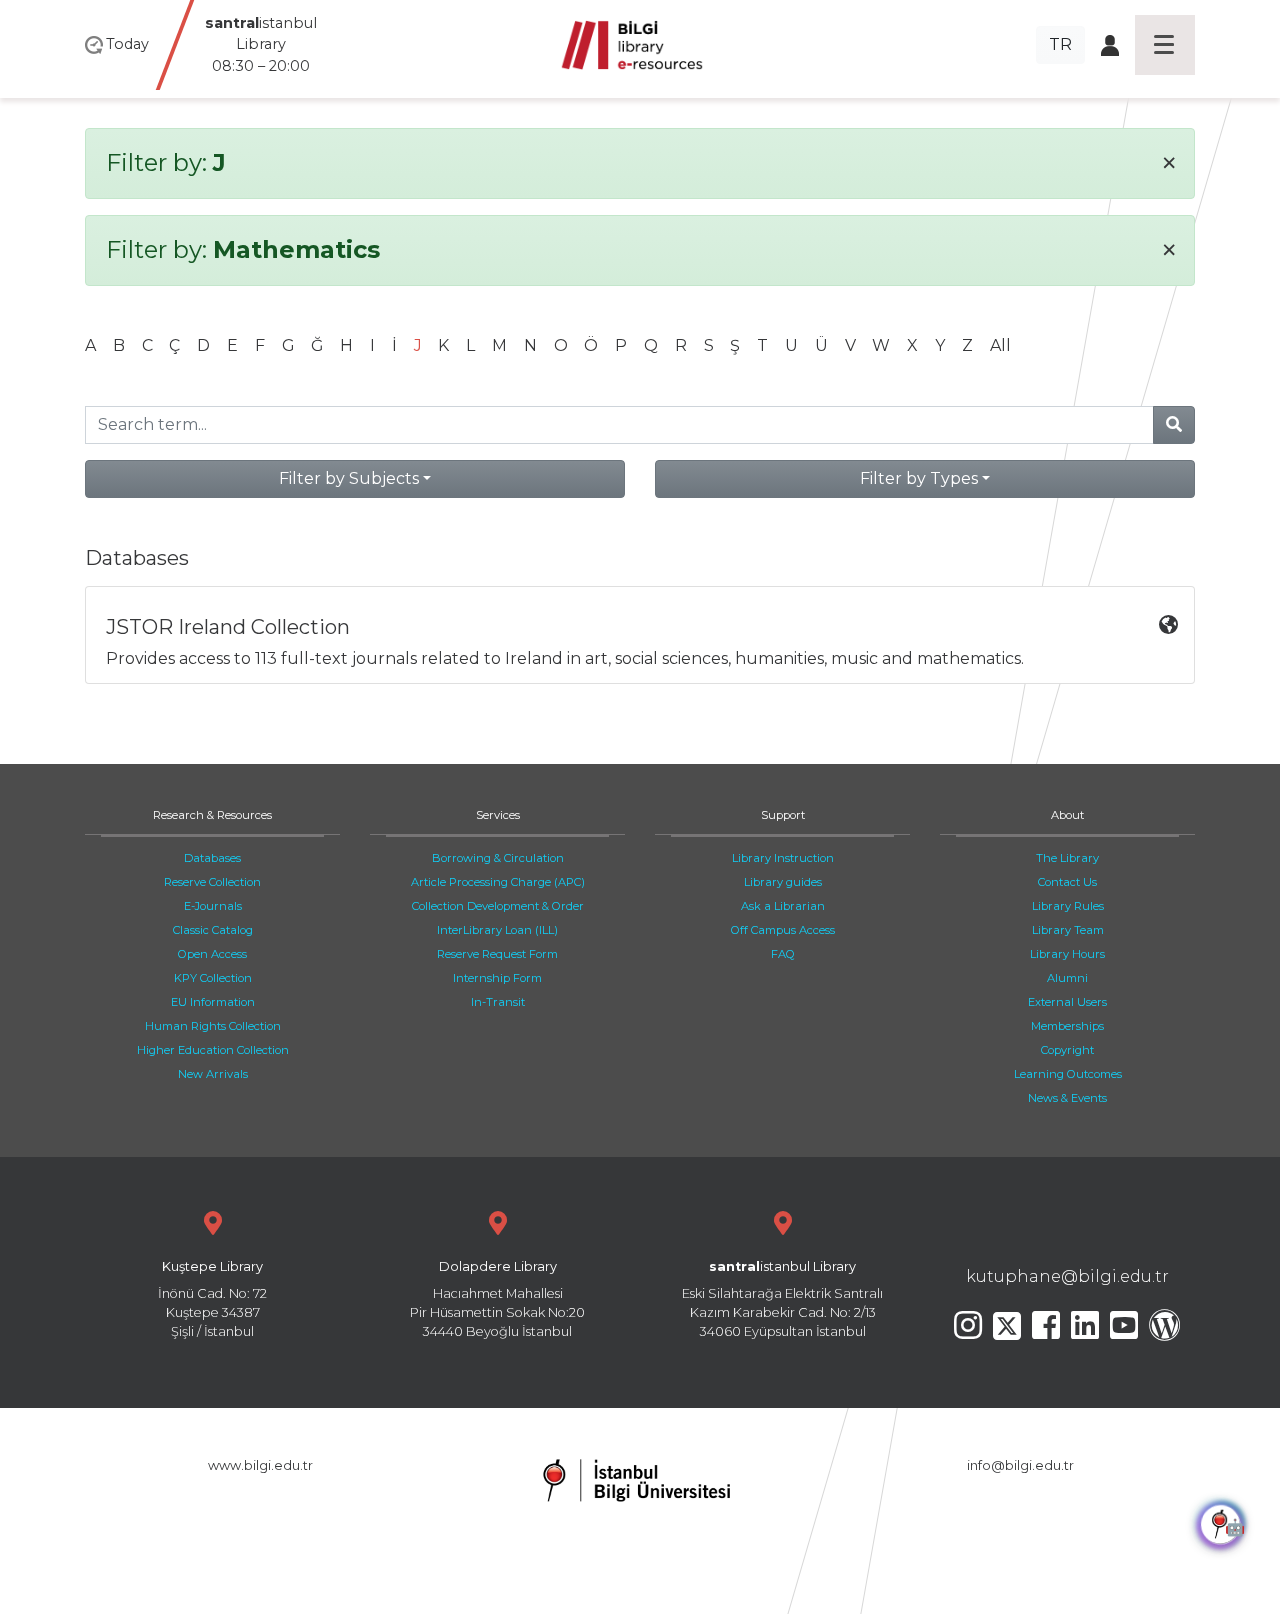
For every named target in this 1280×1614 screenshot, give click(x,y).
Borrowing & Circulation (498, 858)
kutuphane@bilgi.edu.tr (1067, 1276)
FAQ (783, 954)
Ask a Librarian (783, 906)
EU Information (213, 1002)
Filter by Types (919, 478)
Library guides (783, 882)
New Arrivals (213, 1074)
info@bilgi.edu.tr (1020, 1465)
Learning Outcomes (1068, 1074)
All (1000, 345)
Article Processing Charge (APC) (498, 882)
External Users (1067, 1002)
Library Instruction (783, 858)
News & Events (1067, 1098)
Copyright (1067, 1050)
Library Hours (1067, 954)
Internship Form (497, 978)
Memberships (1067, 1026)
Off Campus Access (783, 930)
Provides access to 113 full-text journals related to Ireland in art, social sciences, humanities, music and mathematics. (565, 641)
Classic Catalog (213, 930)
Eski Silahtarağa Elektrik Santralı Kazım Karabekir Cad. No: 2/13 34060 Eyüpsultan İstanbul (782, 1299)
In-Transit (498, 1002)
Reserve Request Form (497, 954)
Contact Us (1067, 882)
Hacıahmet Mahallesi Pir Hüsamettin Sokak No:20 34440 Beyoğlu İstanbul (497, 1299)
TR (1060, 44)
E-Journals (213, 906)
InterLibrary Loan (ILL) (497, 930)
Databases (212, 858)
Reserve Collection (212, 882)
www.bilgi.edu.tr (260, 1465)
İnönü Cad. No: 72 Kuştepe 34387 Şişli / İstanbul (212, 1299)
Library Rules (1068, 906)
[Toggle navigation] (1165, 45)
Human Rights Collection (213, 1026)
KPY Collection (213, 978)
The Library (1067, 858)
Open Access (212, 954)
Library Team (1068, 930)
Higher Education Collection (213, 1050)
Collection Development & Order (498, 906)
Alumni (1067, 978)
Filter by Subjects (349, 478)
